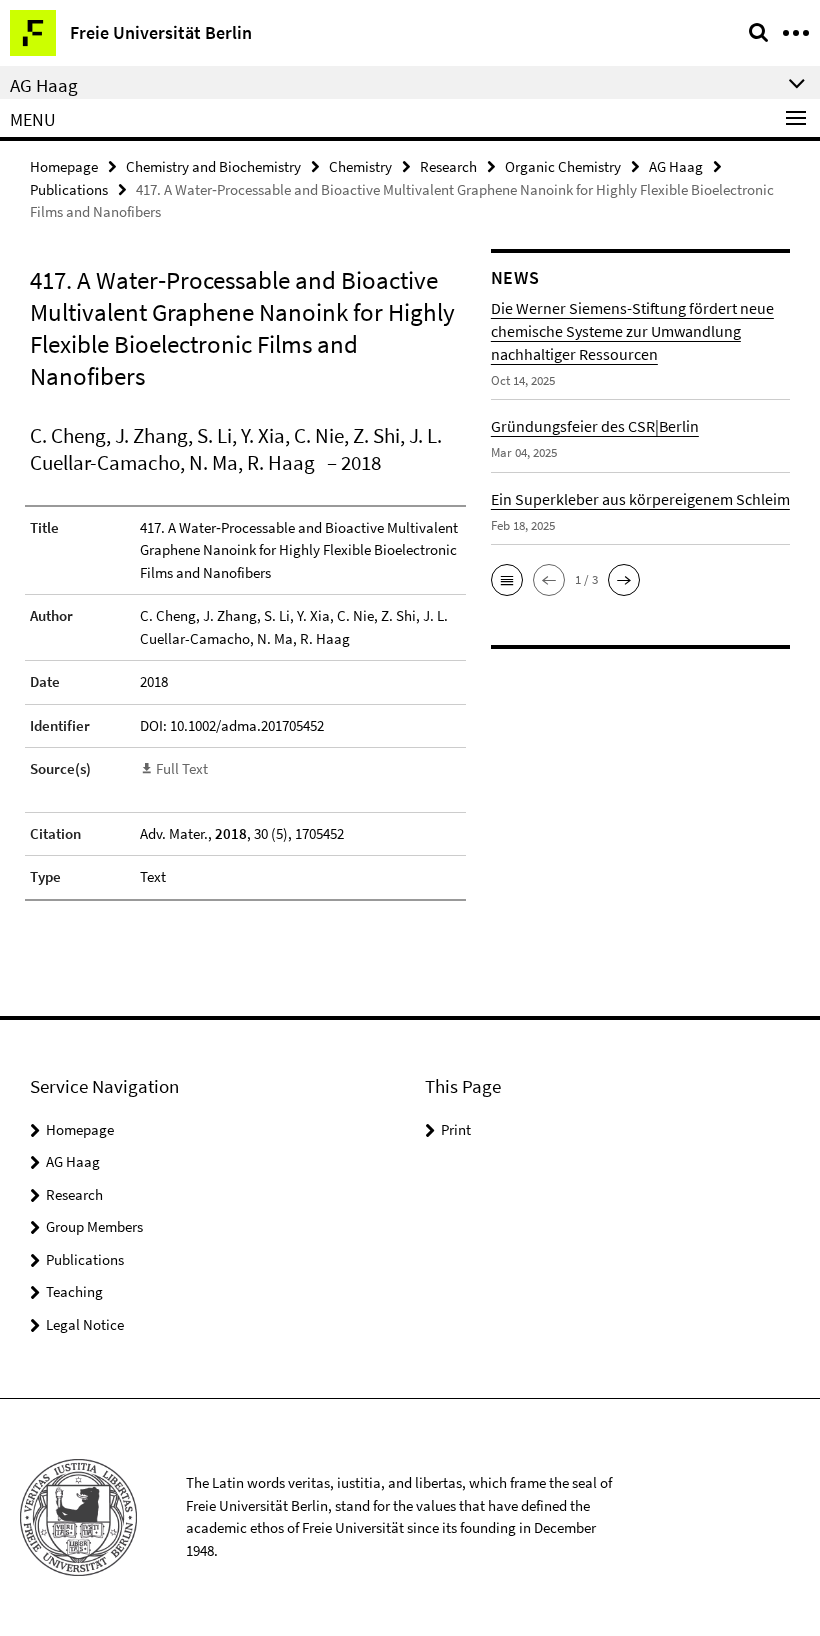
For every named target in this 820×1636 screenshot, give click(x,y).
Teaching (74, 1291)
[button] (507, 580)
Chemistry (360, 166)
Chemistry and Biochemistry (213, 166)
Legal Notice (85, 1324)
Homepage (64, 166)
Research (448, 166)
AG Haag (676, 166)
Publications (69, 189)
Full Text (182, 768)
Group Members (94, 1226)
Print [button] (456, 1129)
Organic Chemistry (563, 166)
